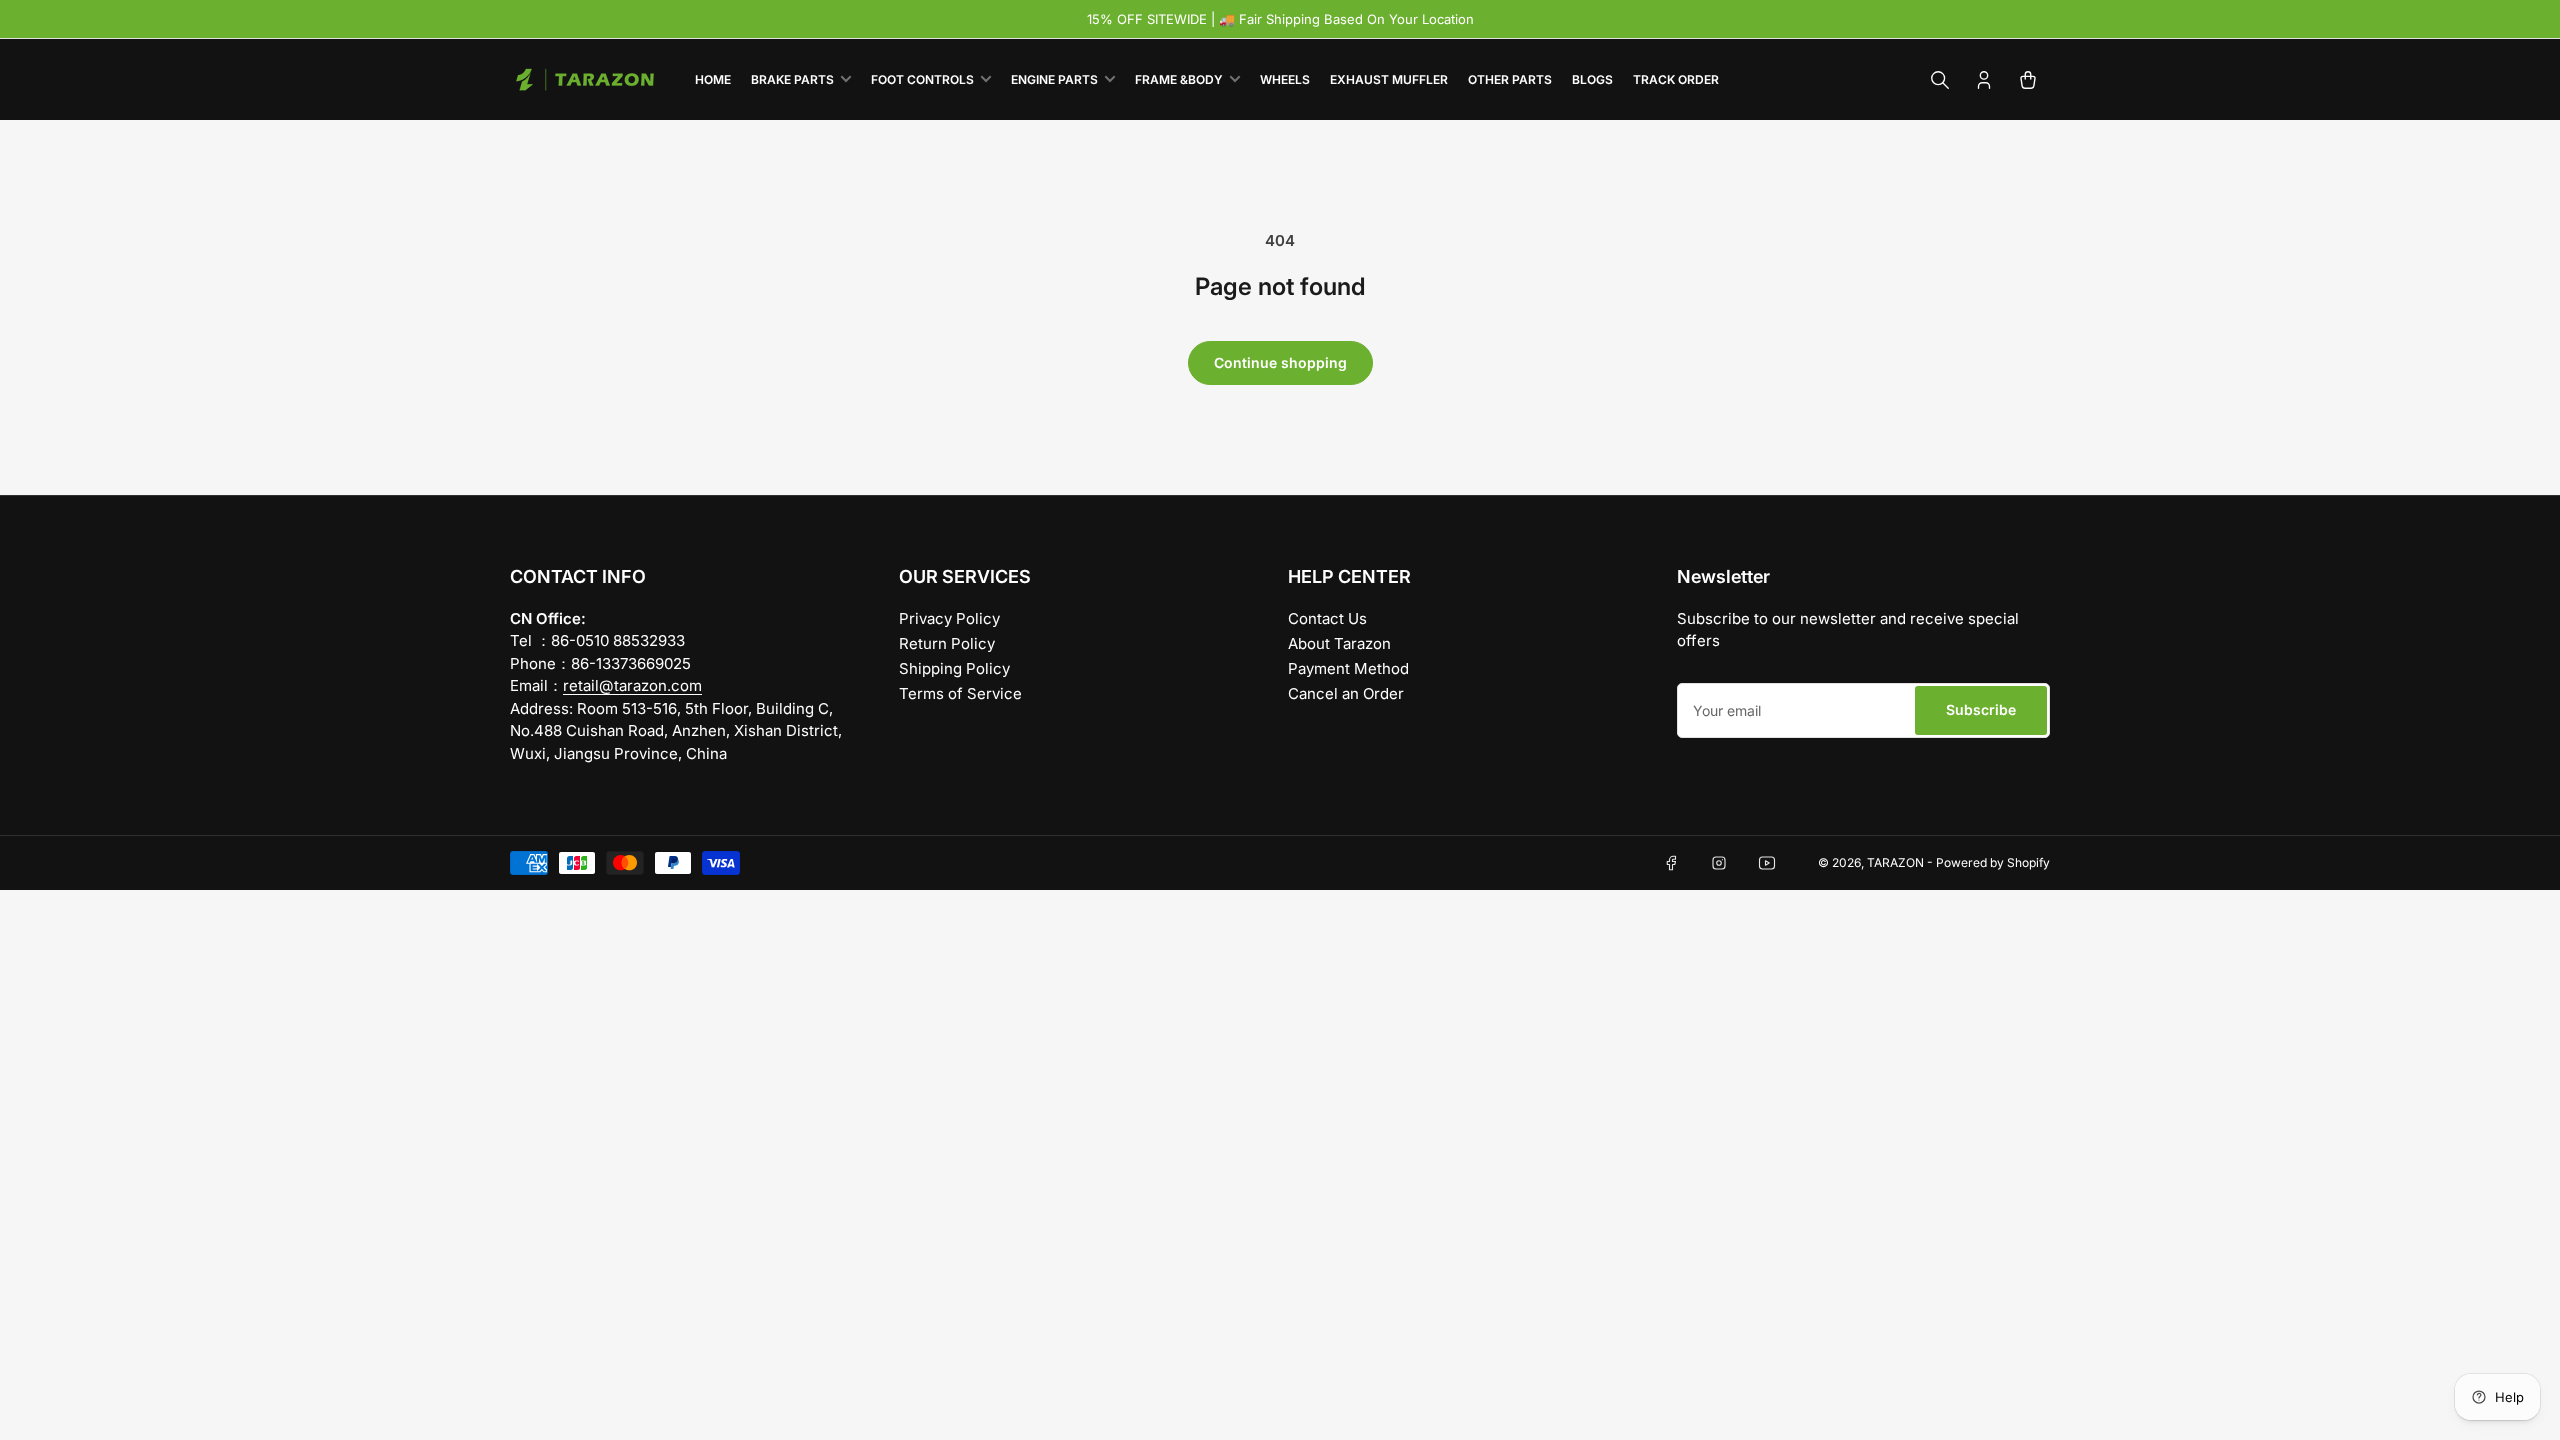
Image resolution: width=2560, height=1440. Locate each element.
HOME (713, 79)
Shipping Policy (954, 668)
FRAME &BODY (1179, 79)
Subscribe (1981, 709)
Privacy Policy (949, 618)
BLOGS (1592, 79)
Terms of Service (960, 693)
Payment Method (1348, 668)
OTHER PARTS (1510, 79)
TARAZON (1895, 862)
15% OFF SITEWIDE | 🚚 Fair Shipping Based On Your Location (1280, 19)
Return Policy (947, 643)
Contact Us (1327, 618)
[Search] (1940, 80)
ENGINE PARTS (1054, 79)
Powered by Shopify (1993, 862)
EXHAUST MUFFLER (1389, 79)
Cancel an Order (1346, 693)
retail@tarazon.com (632, 685)
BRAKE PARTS (792, 79)
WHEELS (1285, 79)
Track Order (1676, 79)
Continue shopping (1280, 362)
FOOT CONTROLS (922, 79)
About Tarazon (1339, 643)
